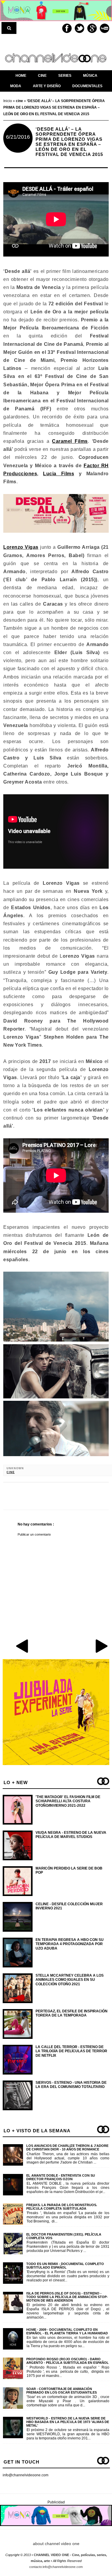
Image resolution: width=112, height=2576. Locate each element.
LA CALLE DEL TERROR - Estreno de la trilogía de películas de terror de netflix (71, 2051)
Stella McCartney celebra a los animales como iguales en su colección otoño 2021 (70, 1980)
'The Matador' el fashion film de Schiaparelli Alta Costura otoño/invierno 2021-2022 (68, 1801)
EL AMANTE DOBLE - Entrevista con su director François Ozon (61, 2177)
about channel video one (56, 2544)
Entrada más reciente (23, 1646)
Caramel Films (70, 441)
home (21, 76)
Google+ (92, 28)
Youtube (105, 28)
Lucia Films (59, 474)
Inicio (8, 101)
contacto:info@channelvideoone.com (56, 2567)
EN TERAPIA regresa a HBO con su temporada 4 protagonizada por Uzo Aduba (70, 1944)
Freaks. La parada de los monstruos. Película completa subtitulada (62, 2207)
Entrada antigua (101, 1646)
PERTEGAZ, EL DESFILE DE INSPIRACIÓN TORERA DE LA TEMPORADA (72, 2013)
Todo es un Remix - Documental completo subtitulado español (65, 2266)
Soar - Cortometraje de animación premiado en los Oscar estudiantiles (62, 2391)
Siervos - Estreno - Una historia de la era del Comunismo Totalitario (71, 2085)
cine (11, 1472)
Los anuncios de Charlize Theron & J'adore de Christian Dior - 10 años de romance (67, 2147)
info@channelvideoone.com (26, 2475)
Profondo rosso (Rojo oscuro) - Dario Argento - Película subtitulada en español (67, 2361)
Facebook (67, 28)
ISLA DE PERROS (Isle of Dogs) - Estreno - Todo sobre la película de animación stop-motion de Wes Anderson (67, 2297)
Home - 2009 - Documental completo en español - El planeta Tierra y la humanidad (67, 2331)
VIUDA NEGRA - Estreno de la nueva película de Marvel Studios (71, 1835)
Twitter (79, 28)
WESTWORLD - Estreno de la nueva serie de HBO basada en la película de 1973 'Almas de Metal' (68, 2422)
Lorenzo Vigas (21, 547)
